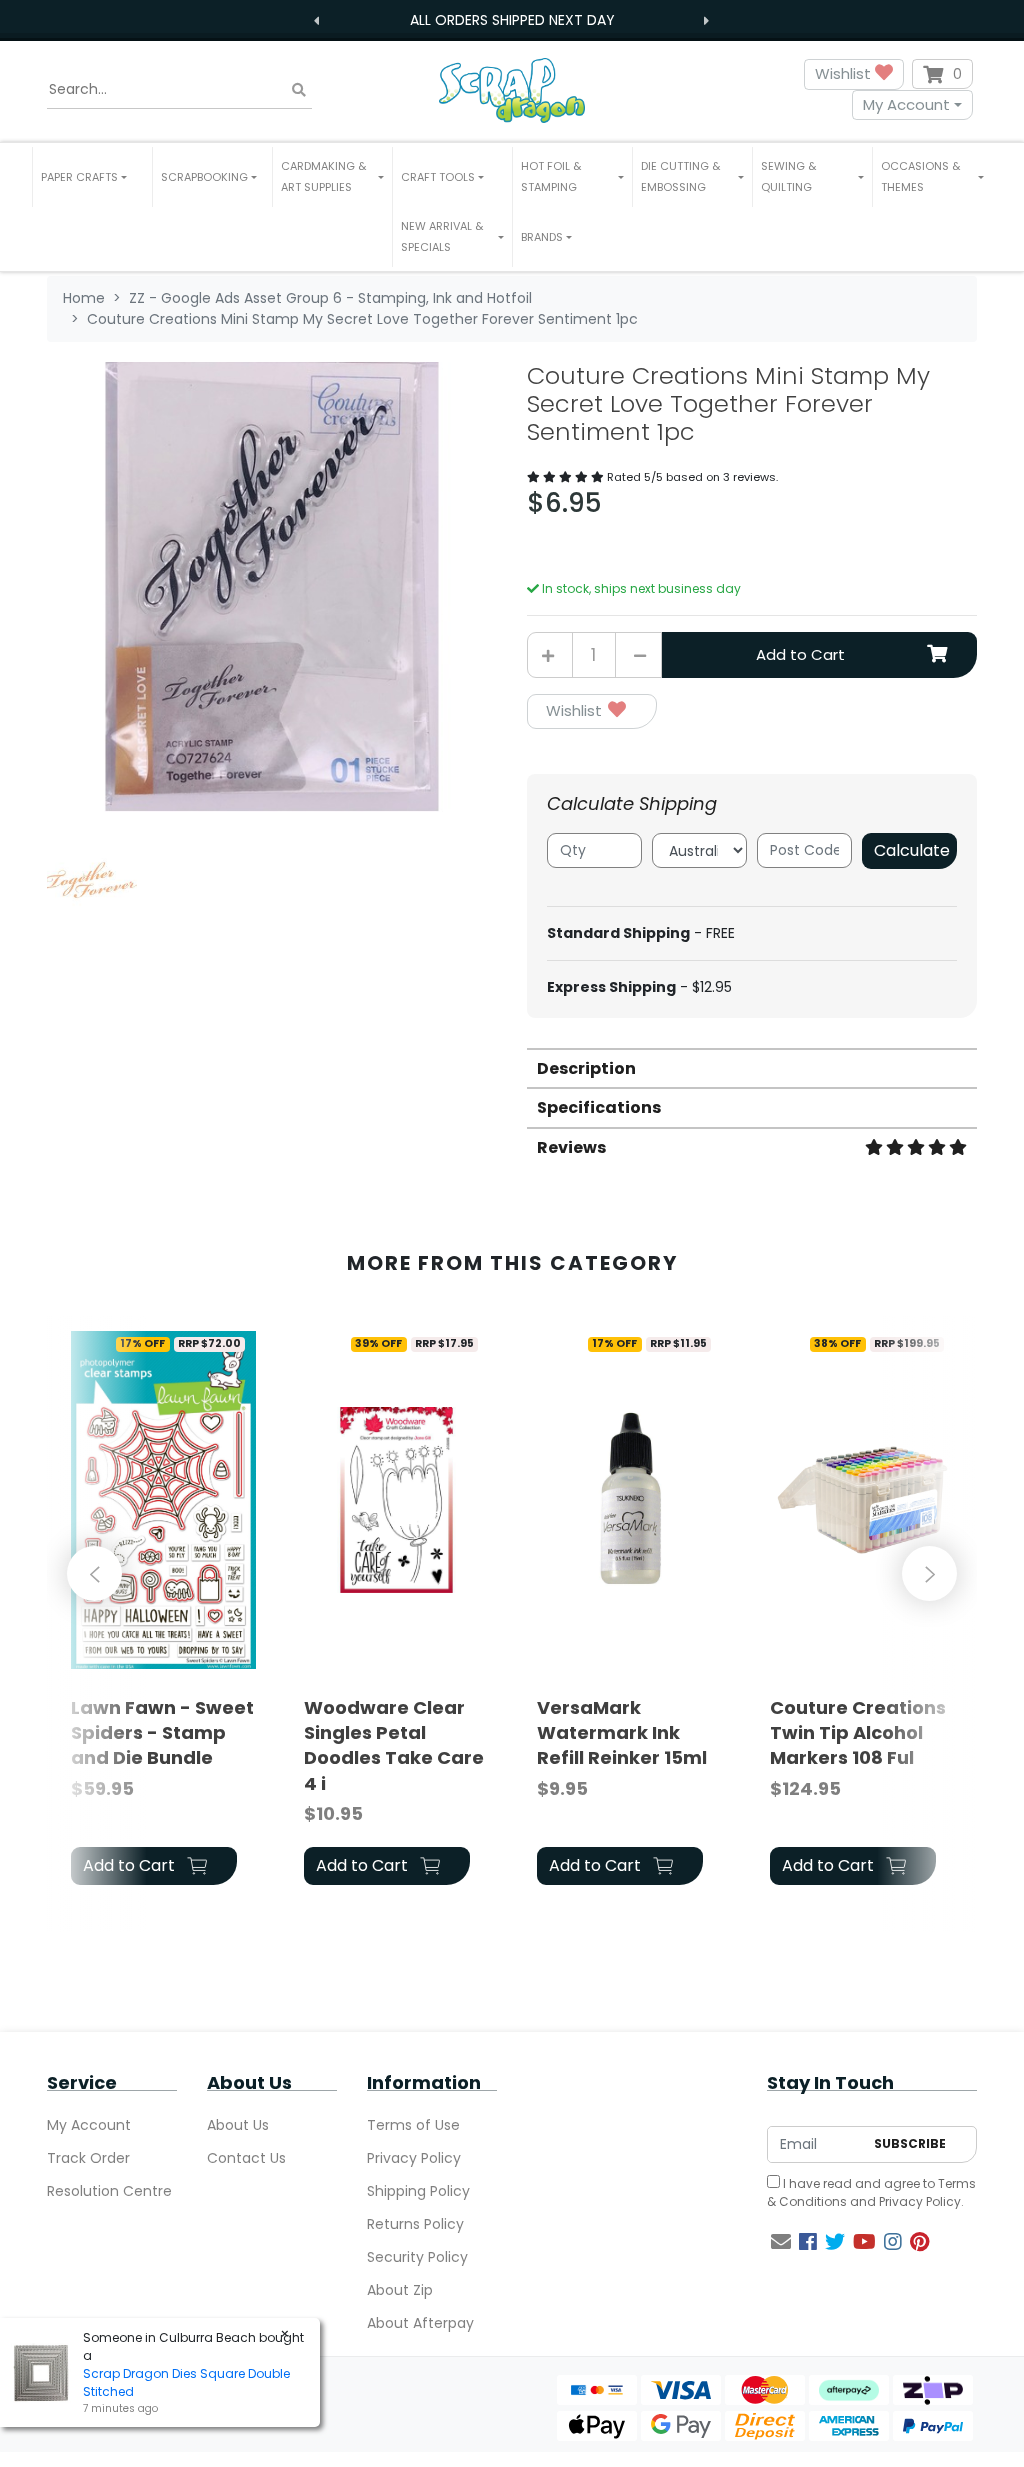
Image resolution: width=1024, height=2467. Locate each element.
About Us (238, 2125)
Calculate (912, 850)
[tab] (752, 1067)
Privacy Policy (414, 2158)
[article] (163, 1608)
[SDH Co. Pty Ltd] (512, 89)
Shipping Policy (418, 2191)
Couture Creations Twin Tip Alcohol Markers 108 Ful (858, 1732)
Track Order (88, 2158)
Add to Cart (800, 654)
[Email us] (781, 2242)
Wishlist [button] (845, 73)
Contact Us (246, 2158)
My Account (906, 104)
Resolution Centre (109, 2191)
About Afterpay (420, 2323)
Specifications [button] (599, 1107)
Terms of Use (413, 2125)
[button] (92, 177)
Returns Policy (415, 2224)
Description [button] (586, 1068)
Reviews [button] (571, 1147)
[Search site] (299, 89)
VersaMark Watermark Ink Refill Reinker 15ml (622, 1732)
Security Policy (417, 2257)
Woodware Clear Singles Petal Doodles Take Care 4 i (394, 1745)
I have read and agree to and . (871, 2192)
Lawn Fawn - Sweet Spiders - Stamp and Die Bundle (162, 1732)
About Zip (400, 2290)
